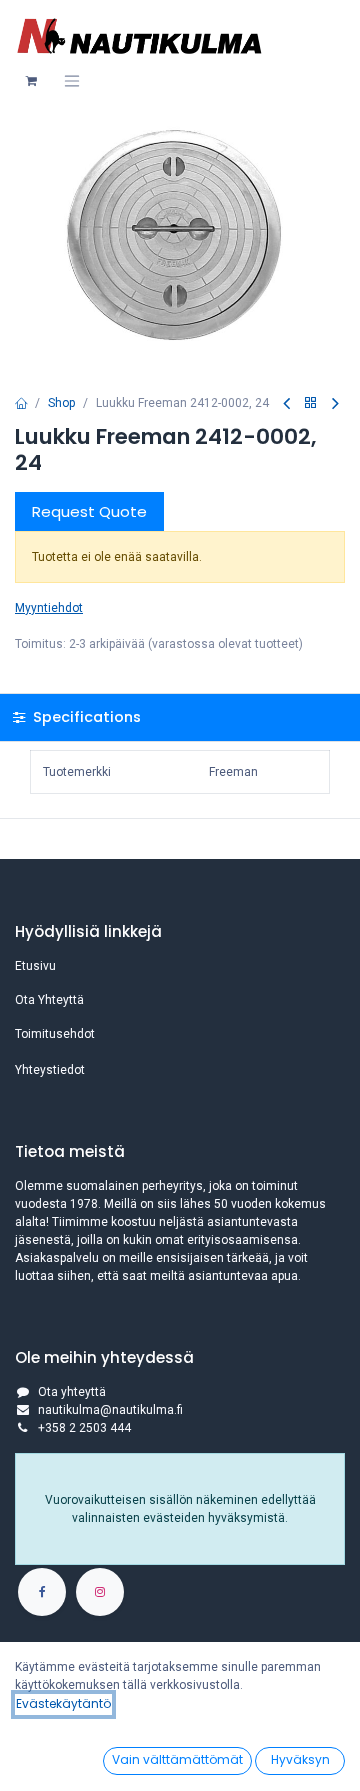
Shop (61, 403)
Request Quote (89, 511)
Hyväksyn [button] (300, 1759)
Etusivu (35, 966)
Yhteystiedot (50, 1070)
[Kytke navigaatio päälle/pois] (72, 81)
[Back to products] (311, 403)
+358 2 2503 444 (84, 1428)
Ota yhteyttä (72, 1392)
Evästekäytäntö (63, 1703)
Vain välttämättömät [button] (177, 1759)
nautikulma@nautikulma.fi (110, 1410)
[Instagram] (100, 1592)
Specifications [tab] (85, 717)
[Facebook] (42, 1592)
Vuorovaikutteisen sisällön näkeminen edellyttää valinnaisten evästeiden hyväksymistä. (180, 1509)
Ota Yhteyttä (49, 1000)
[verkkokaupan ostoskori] (31, 81)
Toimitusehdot (55, 1034)
